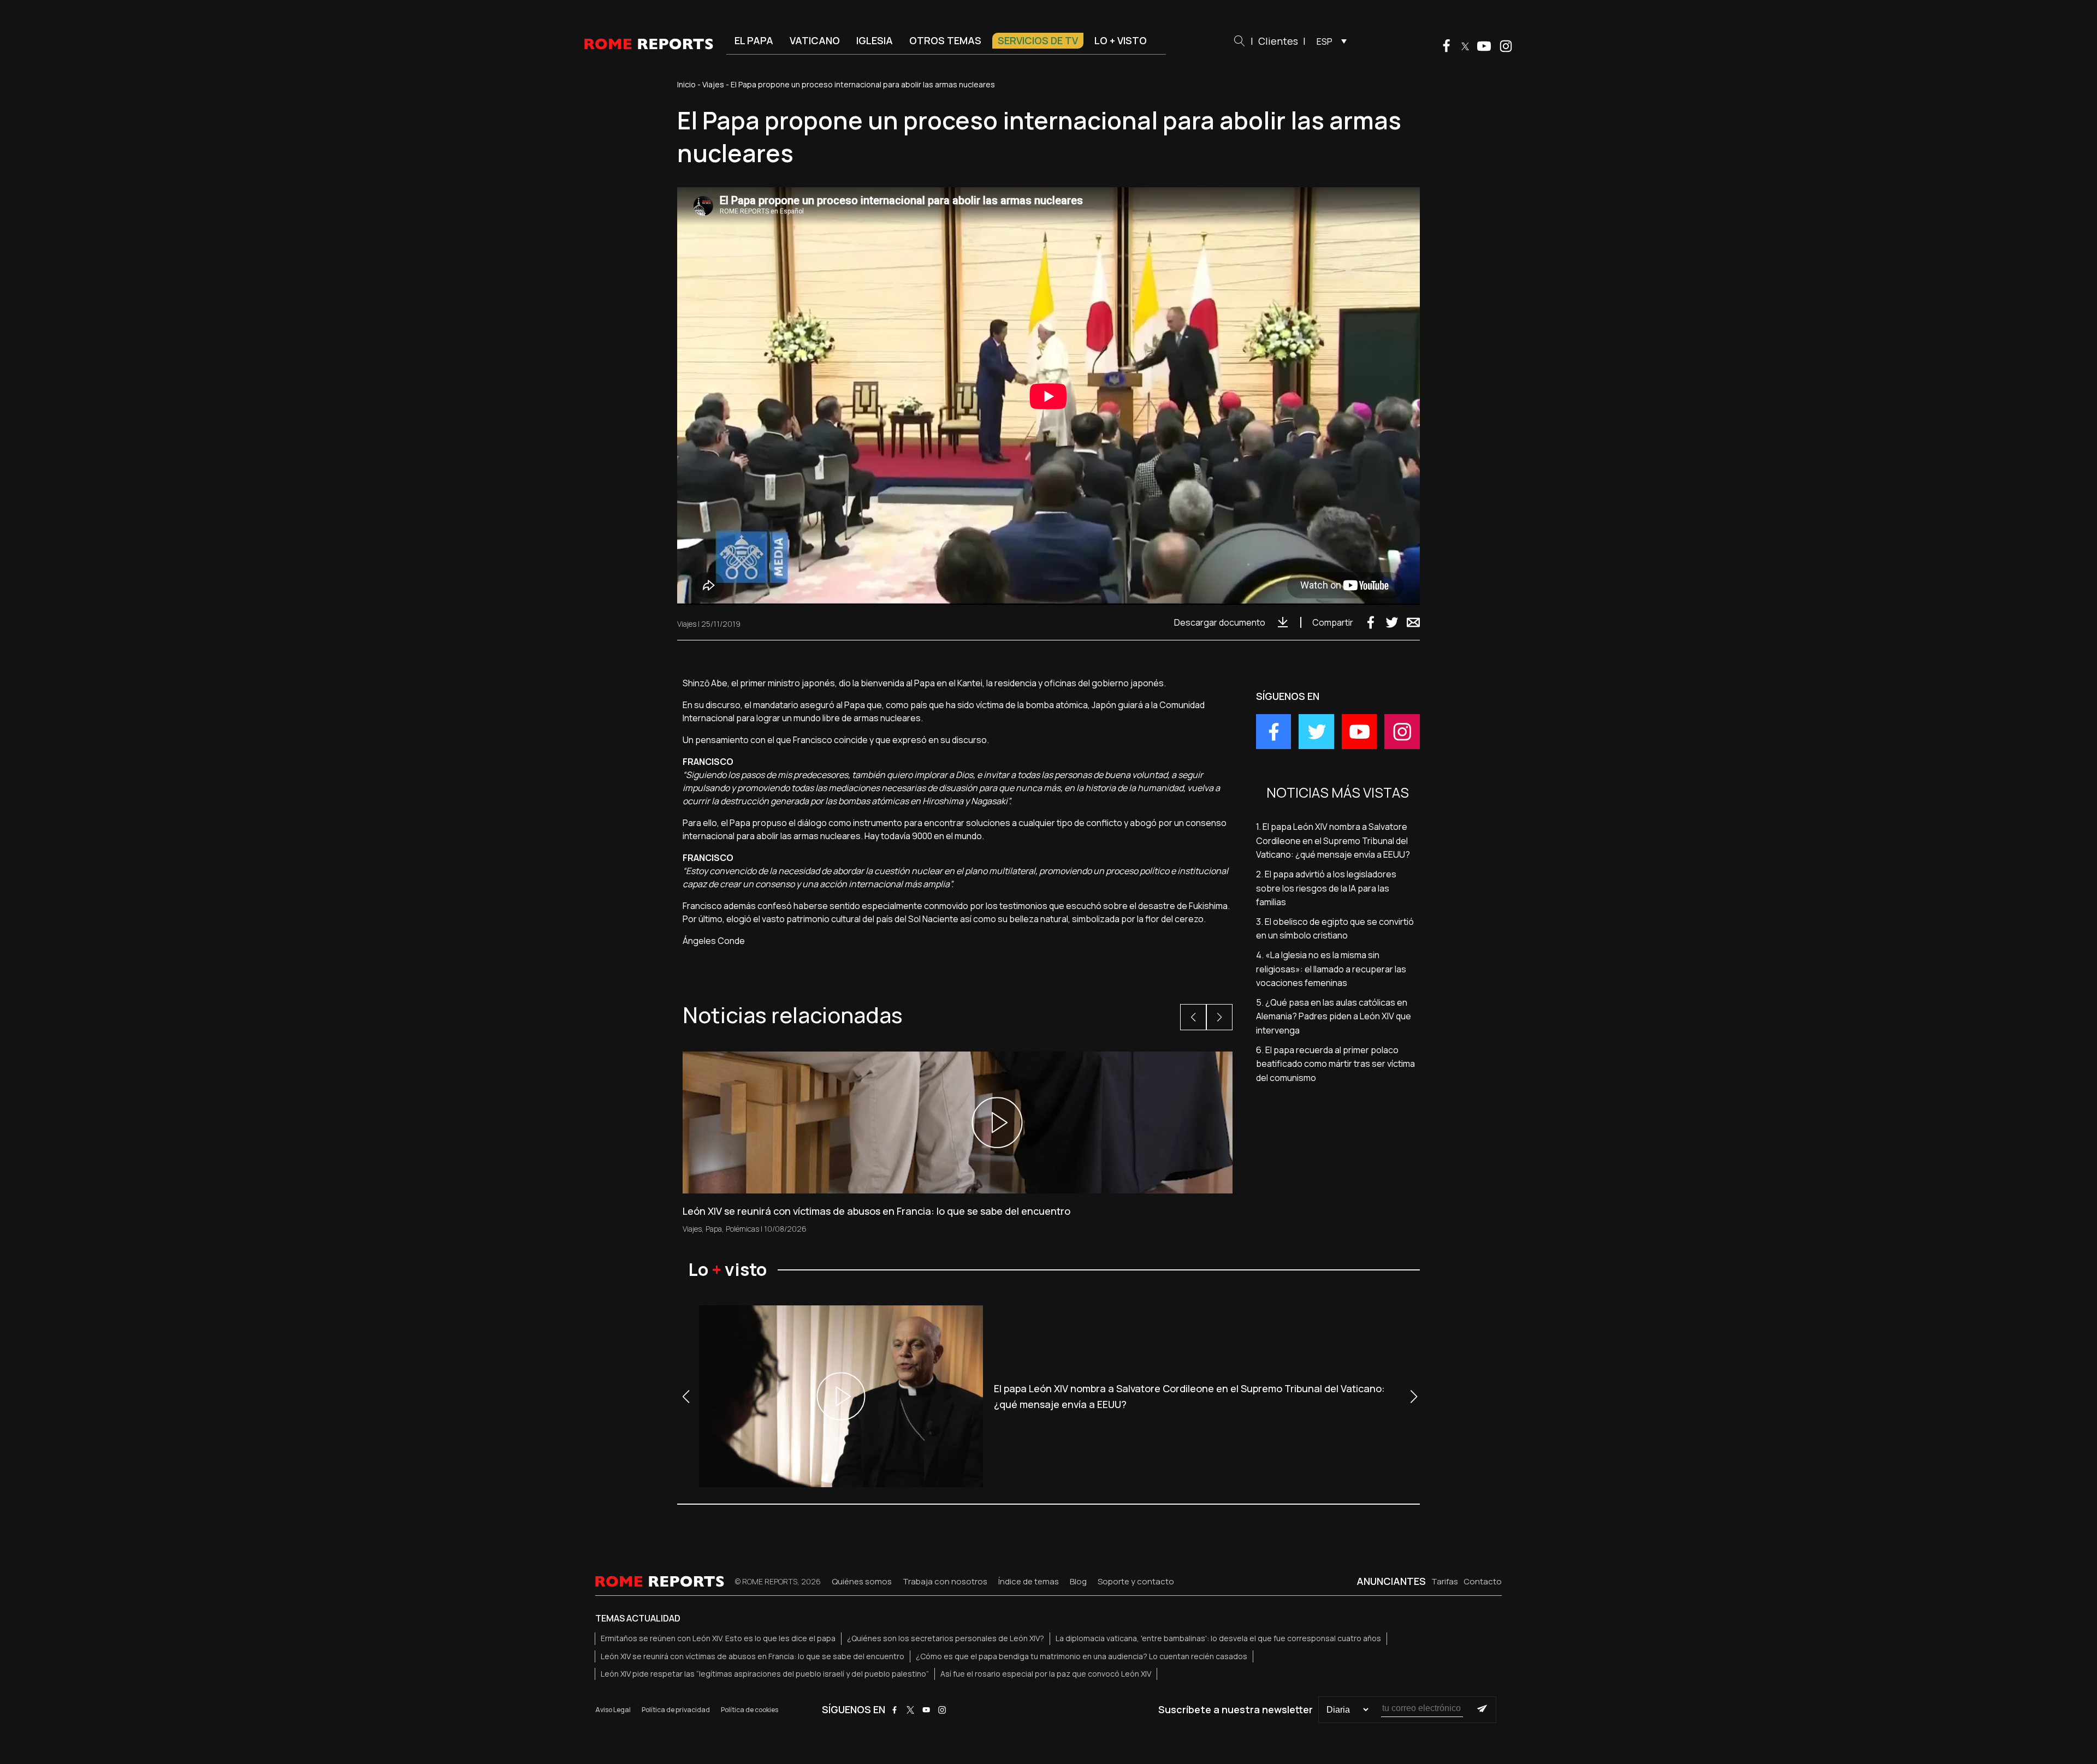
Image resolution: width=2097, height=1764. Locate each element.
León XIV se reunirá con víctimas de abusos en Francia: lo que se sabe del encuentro (753, 1656)
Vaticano (815, 40)
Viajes (713, 84)
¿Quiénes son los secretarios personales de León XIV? (946, 1638)
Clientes (1278, 41)
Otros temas (945, 40)
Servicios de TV (1038, 40)
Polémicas (742, 1229)
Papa (714, 1229)
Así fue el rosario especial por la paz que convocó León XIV (1046, 1674)
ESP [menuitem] (1325, 41)
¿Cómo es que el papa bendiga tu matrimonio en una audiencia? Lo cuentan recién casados (1082, 1656)
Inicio (686, 84)
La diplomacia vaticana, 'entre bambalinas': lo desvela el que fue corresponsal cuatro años (1218, 1638)
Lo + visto (1121, 40)
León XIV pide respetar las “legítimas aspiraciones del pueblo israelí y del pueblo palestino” (765, 1674)
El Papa (754, 40)
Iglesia (875, 40)
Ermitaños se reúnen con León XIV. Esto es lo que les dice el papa (718, 1638)
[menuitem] (1329, 41)
